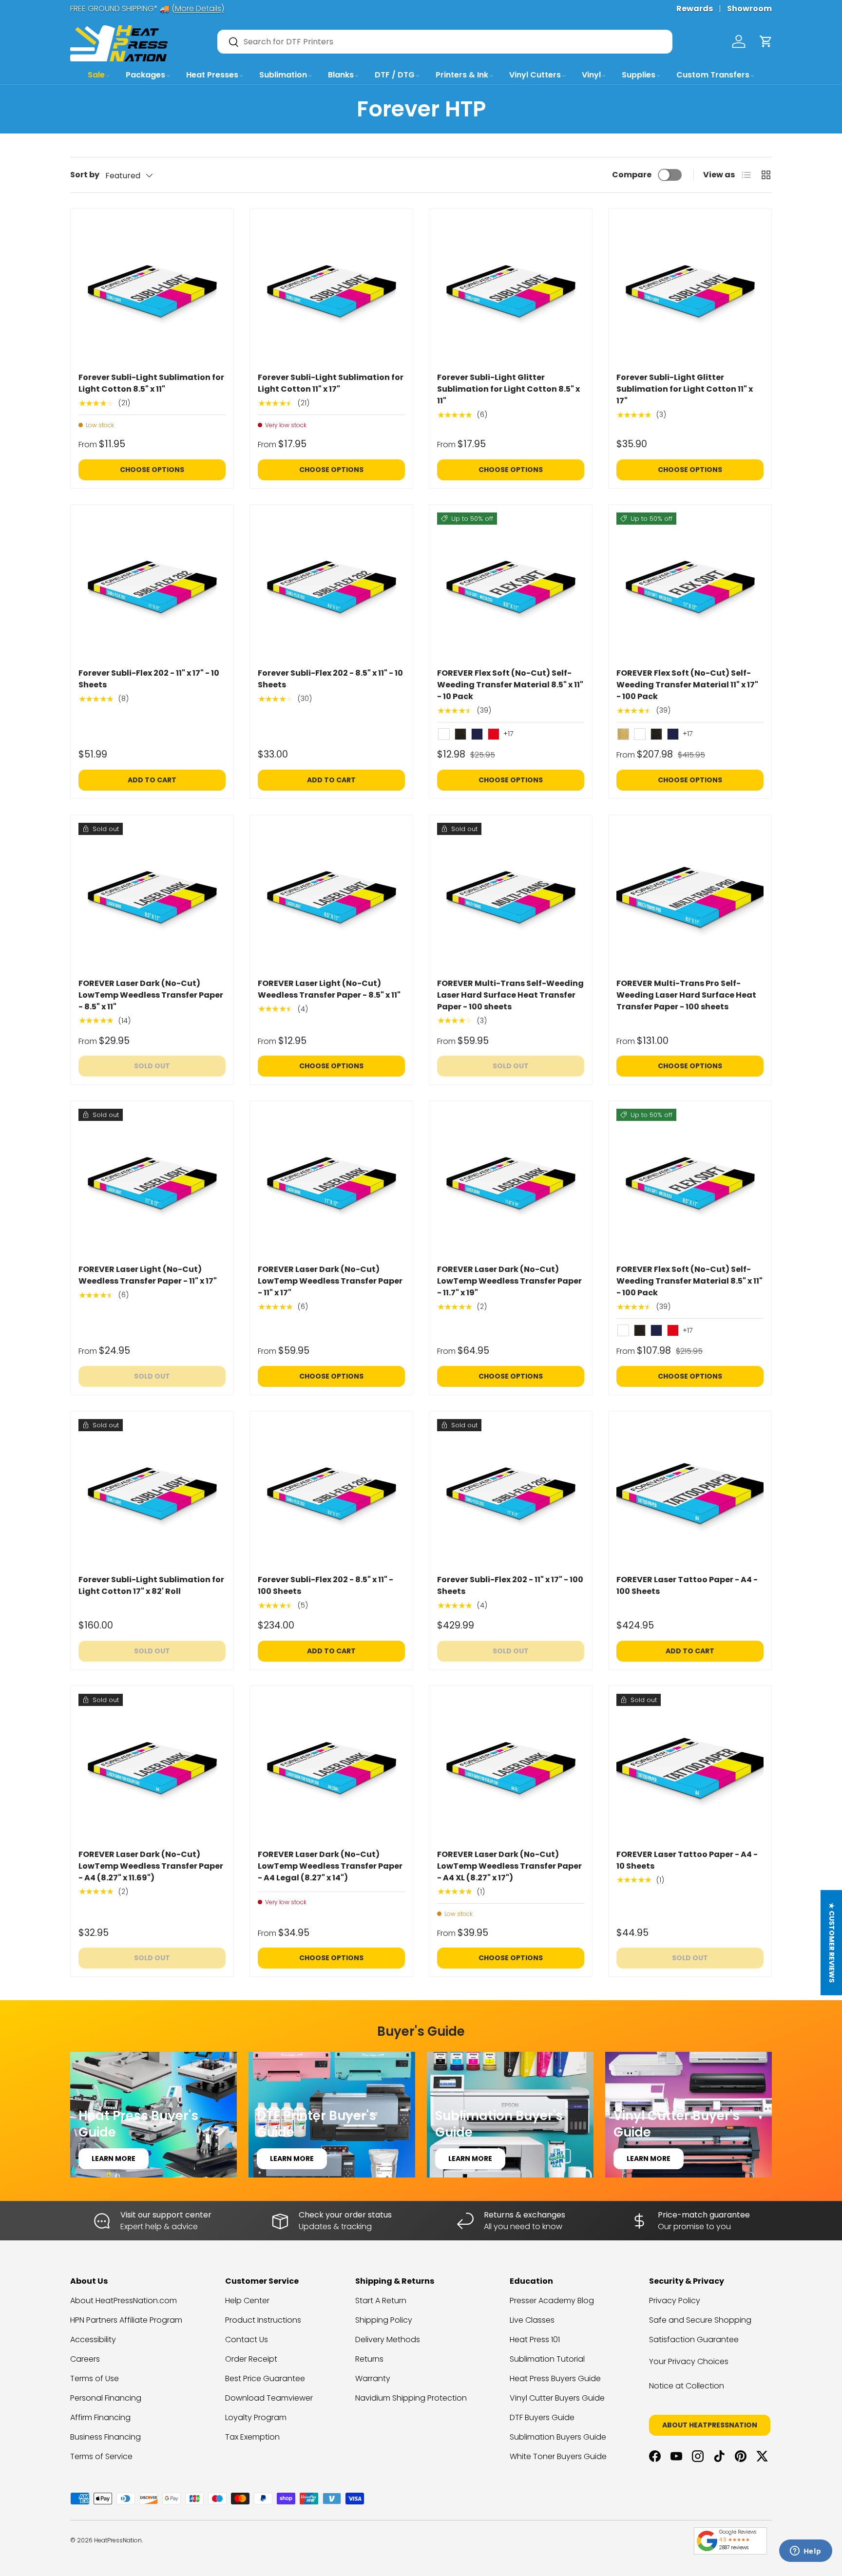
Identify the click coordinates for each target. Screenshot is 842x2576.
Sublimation (283, 75)
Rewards (695, 9)
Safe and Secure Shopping (700, 2320)
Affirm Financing (100, 2417)
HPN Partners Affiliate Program (126, 2320)
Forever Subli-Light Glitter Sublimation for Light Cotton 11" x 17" (685, 389)
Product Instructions (263, 2320)
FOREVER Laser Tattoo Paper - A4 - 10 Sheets (687, 1860)
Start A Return (381, 2301)
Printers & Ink (462, 75)
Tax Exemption (252, 2437)
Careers (85, 2359)
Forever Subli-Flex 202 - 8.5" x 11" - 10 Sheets (330, 679)
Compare (632, 175)
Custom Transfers (713, 75)
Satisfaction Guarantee (694, 2339)
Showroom (749, 9)
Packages (145, 75)
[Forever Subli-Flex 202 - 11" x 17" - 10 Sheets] (152, 586)
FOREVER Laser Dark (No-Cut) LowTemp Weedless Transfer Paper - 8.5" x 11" (151, 995)
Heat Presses (212, 75)
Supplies (639, 75)
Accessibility (93, 2339)
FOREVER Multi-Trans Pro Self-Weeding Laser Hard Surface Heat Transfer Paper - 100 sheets (686, 995)
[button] (766, 41)
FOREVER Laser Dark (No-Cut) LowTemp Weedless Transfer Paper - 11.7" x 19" (509, 1281)
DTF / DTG (395, 75)
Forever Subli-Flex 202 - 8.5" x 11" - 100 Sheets (325, 1585)
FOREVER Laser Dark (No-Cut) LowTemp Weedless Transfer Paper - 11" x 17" (330, 1281)
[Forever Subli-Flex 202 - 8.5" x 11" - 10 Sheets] (331, 586)
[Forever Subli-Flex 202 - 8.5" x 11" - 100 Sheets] (331, 1493)
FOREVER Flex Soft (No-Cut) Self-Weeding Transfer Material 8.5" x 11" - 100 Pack (689, 1281)
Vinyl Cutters (535, 75)
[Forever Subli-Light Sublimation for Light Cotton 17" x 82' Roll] (152, 1493)
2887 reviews (734, 2548)
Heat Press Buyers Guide (555, 2378)
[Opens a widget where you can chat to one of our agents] (805, 2552)
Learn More (114, 2159)
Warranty (373, 2378)
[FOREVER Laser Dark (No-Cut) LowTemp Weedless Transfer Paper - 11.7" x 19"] (511, 1182)
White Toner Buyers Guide (558, 2456)
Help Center (247, 2301)
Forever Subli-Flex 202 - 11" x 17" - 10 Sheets (149, 679)
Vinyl (591, 75)
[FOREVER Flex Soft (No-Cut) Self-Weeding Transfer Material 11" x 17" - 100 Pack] (690, 586)
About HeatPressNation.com (124, 2301)
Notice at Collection (687, 2386)
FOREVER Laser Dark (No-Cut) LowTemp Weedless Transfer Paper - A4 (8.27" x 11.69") (151, 1866)
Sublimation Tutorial (547, 2359)
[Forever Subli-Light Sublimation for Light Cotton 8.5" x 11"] (152, 290)
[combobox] (445, 42)
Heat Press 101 (535, 2339)
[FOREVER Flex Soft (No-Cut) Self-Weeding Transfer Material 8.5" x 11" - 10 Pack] (511, 586)
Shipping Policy (384, 2320)
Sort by (85, 175)
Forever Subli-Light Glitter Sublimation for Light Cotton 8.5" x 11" (508, 389)
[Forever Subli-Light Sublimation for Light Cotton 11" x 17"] (331, 290)
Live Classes (532, 2320)
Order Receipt (251, 2359)
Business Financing (105, 2437)
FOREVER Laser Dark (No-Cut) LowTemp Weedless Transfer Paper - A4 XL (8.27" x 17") (509, 1866)
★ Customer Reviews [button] (832, 1943)
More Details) (200, 9)
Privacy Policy (675, 2301)
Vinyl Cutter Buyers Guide (557, 2398)
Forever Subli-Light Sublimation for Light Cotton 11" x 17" (331, 383)
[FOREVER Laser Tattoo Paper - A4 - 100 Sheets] (690, 1493)
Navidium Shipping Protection (411, 2398)
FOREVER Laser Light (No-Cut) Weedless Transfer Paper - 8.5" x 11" (329, 989)
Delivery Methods (388, 2339)
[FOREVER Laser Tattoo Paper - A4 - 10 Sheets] (690, 1767)
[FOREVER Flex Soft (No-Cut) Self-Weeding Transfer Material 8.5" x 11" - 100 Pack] (690, 1182)
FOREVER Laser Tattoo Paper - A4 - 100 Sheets (687, 1585)
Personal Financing (106, 2398)
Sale (96, 75)
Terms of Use (95, 2378)
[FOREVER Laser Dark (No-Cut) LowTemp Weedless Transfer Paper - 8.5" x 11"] (152, 896)
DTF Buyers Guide (542, 2417)
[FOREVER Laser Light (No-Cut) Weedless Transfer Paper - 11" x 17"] (152, 1182)
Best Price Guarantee (265, 2378)
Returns (369, 2359)
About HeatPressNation (710, 2425)
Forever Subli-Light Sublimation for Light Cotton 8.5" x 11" (151, 383)
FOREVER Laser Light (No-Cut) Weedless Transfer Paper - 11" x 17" (148, 1275)
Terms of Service (101, 2456)
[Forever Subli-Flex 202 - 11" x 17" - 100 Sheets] (511, 1493)
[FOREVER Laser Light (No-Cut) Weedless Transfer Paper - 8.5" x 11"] (331, 896)
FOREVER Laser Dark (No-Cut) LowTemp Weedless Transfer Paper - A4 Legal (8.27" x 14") (330, 1866)
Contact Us (247, 2339)
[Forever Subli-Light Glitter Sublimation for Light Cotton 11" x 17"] (690, 290)
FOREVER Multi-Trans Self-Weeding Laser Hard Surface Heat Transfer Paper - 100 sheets (510, 995)
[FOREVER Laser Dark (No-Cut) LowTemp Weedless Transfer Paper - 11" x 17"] (331, 1182)
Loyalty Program (256, 2417)
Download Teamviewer (269, 2398)
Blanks (341, 75)
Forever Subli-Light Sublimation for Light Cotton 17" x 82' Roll (151, 1585)
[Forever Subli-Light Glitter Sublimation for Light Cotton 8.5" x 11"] (511, 290)
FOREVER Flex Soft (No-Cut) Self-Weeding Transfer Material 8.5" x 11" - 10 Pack (510, 685)
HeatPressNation (118, 2540)
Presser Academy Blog (552, 2301)
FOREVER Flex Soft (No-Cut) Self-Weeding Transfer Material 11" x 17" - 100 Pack (687, 685)
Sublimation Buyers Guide (558, 2437)
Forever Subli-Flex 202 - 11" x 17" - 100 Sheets (510, 1585)
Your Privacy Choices (689, 2361)
